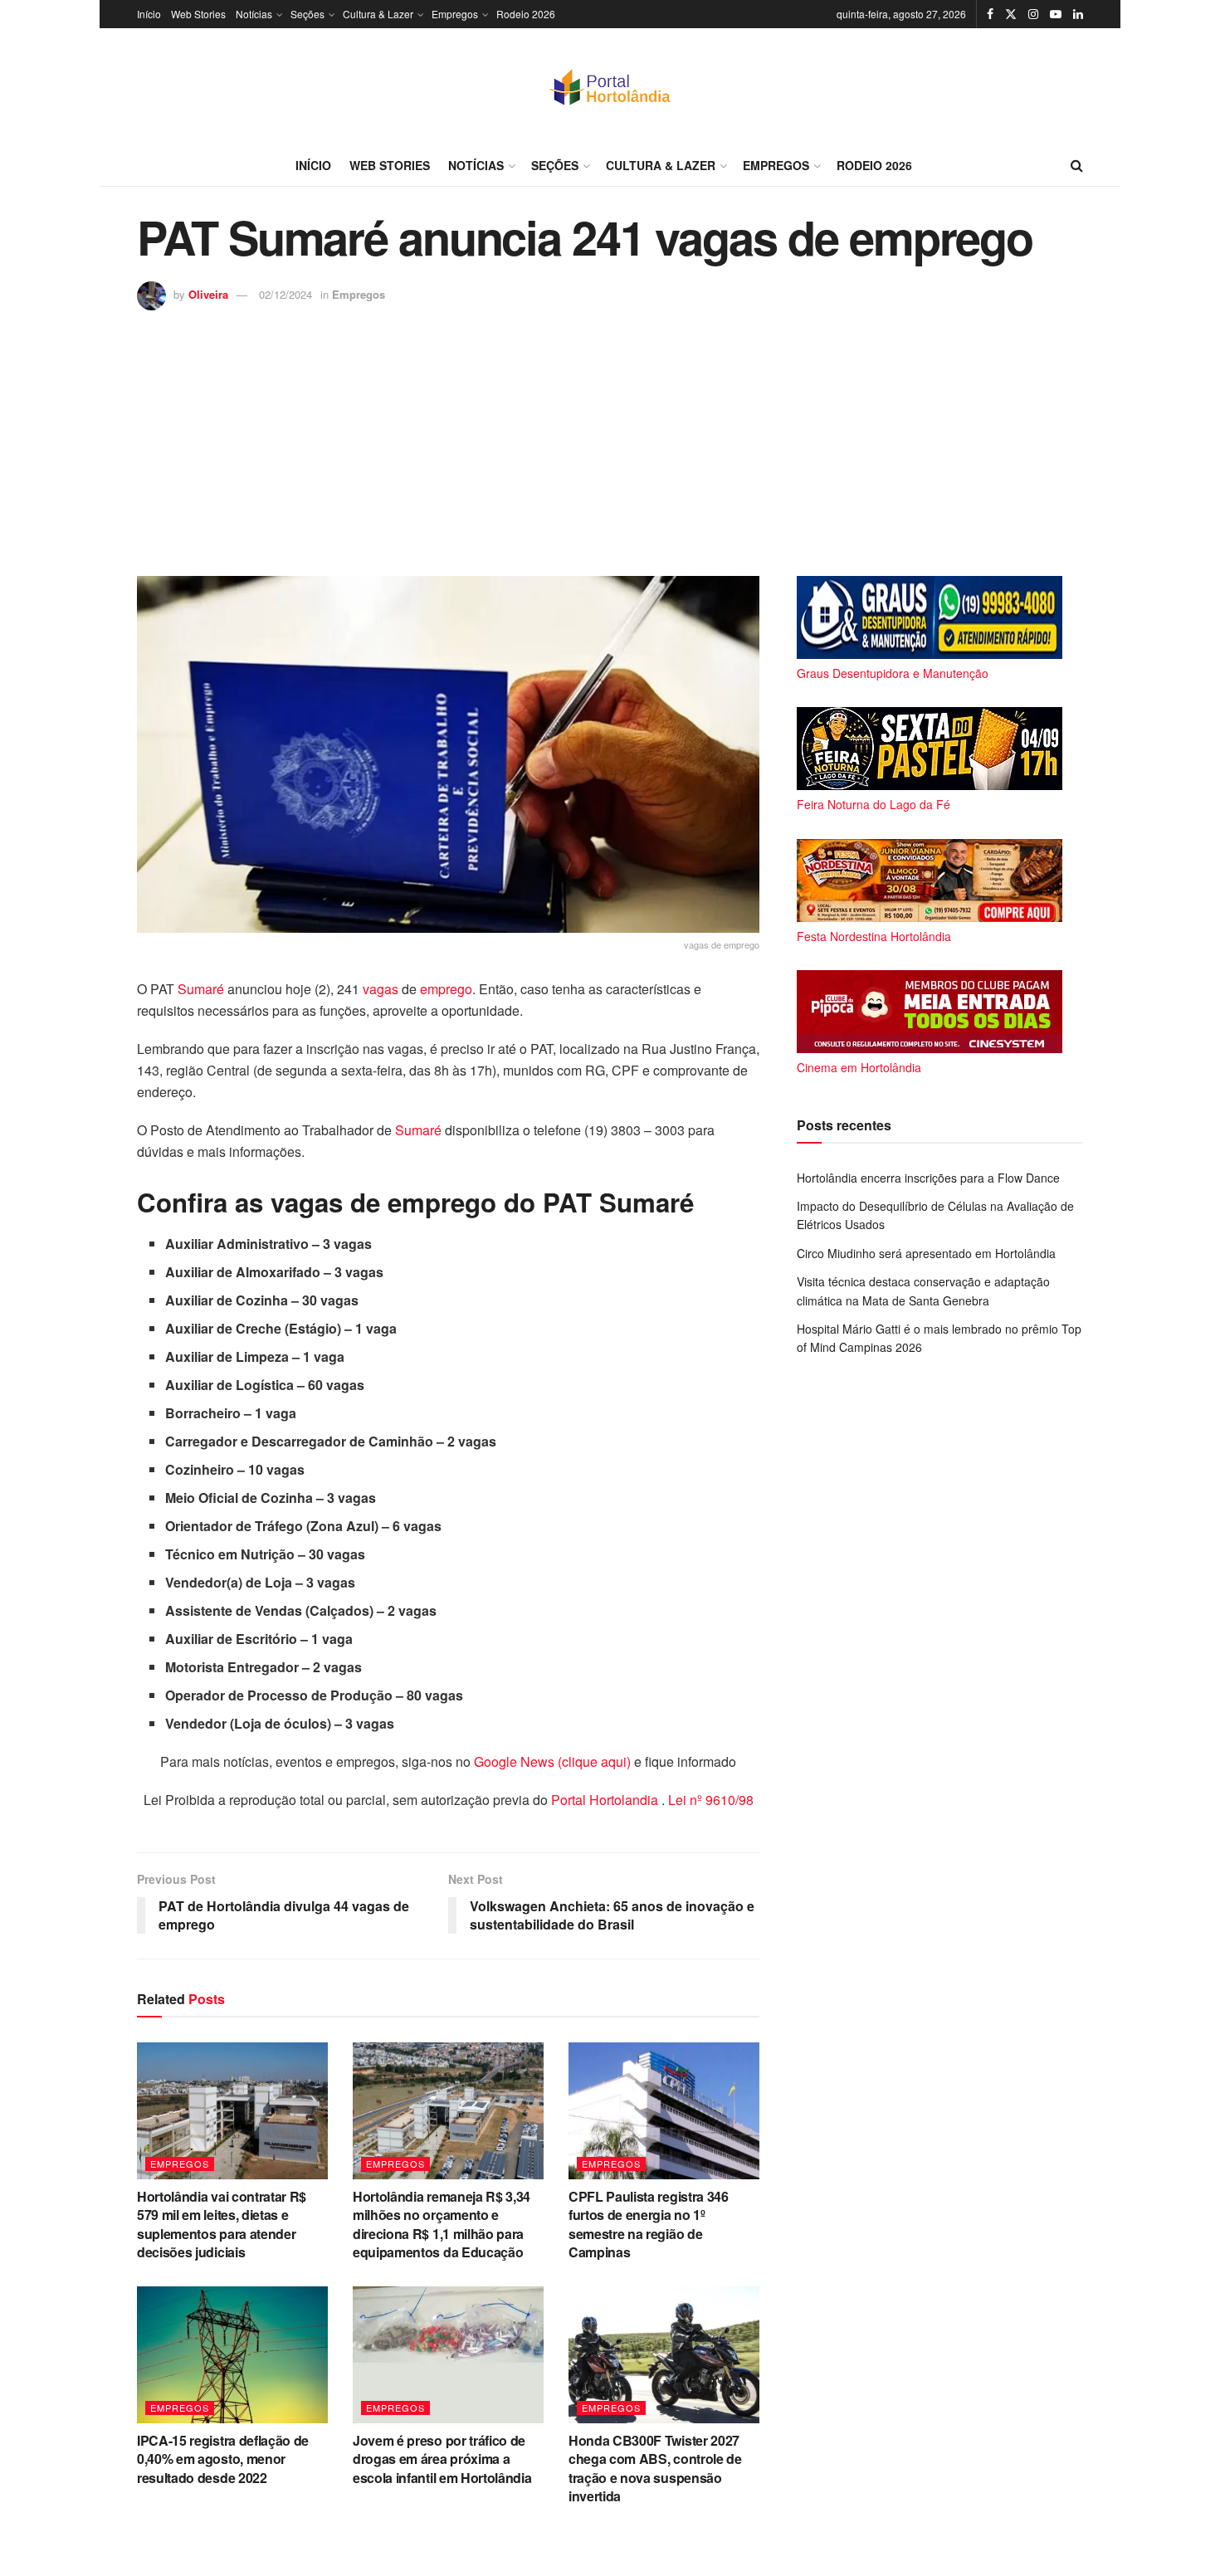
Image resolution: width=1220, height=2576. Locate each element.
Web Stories (198, 14)
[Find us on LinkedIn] (1078, 14)
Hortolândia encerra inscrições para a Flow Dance (928, 1178)
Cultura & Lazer (378, 14)
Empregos (455, 14)
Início (149, 14)
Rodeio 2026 (526, 14)
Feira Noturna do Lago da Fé (874, 804)
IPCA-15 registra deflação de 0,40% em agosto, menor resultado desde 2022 (223, 2459)
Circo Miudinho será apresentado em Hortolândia (926, 1253)
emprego (446, 989)
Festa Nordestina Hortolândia (874, 936)
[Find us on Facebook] (990, 14)
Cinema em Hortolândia (859, 1067)
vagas (381, 989)
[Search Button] (1077, 165)
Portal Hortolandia (606, 1800)
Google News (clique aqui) (552, 1761)
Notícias (254, 14)
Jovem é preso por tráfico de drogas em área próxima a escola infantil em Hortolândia (442, 2459)
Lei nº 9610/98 (709, 1800)
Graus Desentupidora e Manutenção (893, 673)
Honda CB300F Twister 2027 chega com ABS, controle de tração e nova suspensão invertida (655, 2468)
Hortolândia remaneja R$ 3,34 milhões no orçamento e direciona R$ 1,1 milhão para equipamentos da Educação (442, 2224)
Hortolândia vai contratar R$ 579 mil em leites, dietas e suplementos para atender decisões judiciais (222, 2224)
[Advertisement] (610, 435)
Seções (307, 14)
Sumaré (201, 989)
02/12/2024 (285, 294)
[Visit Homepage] (610, 86)
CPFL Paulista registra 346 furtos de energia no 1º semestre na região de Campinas (649, 2224)
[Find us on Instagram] (1033, 14)
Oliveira (208, 294)
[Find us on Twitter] (1011, 14)
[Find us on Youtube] (1056, 14)
